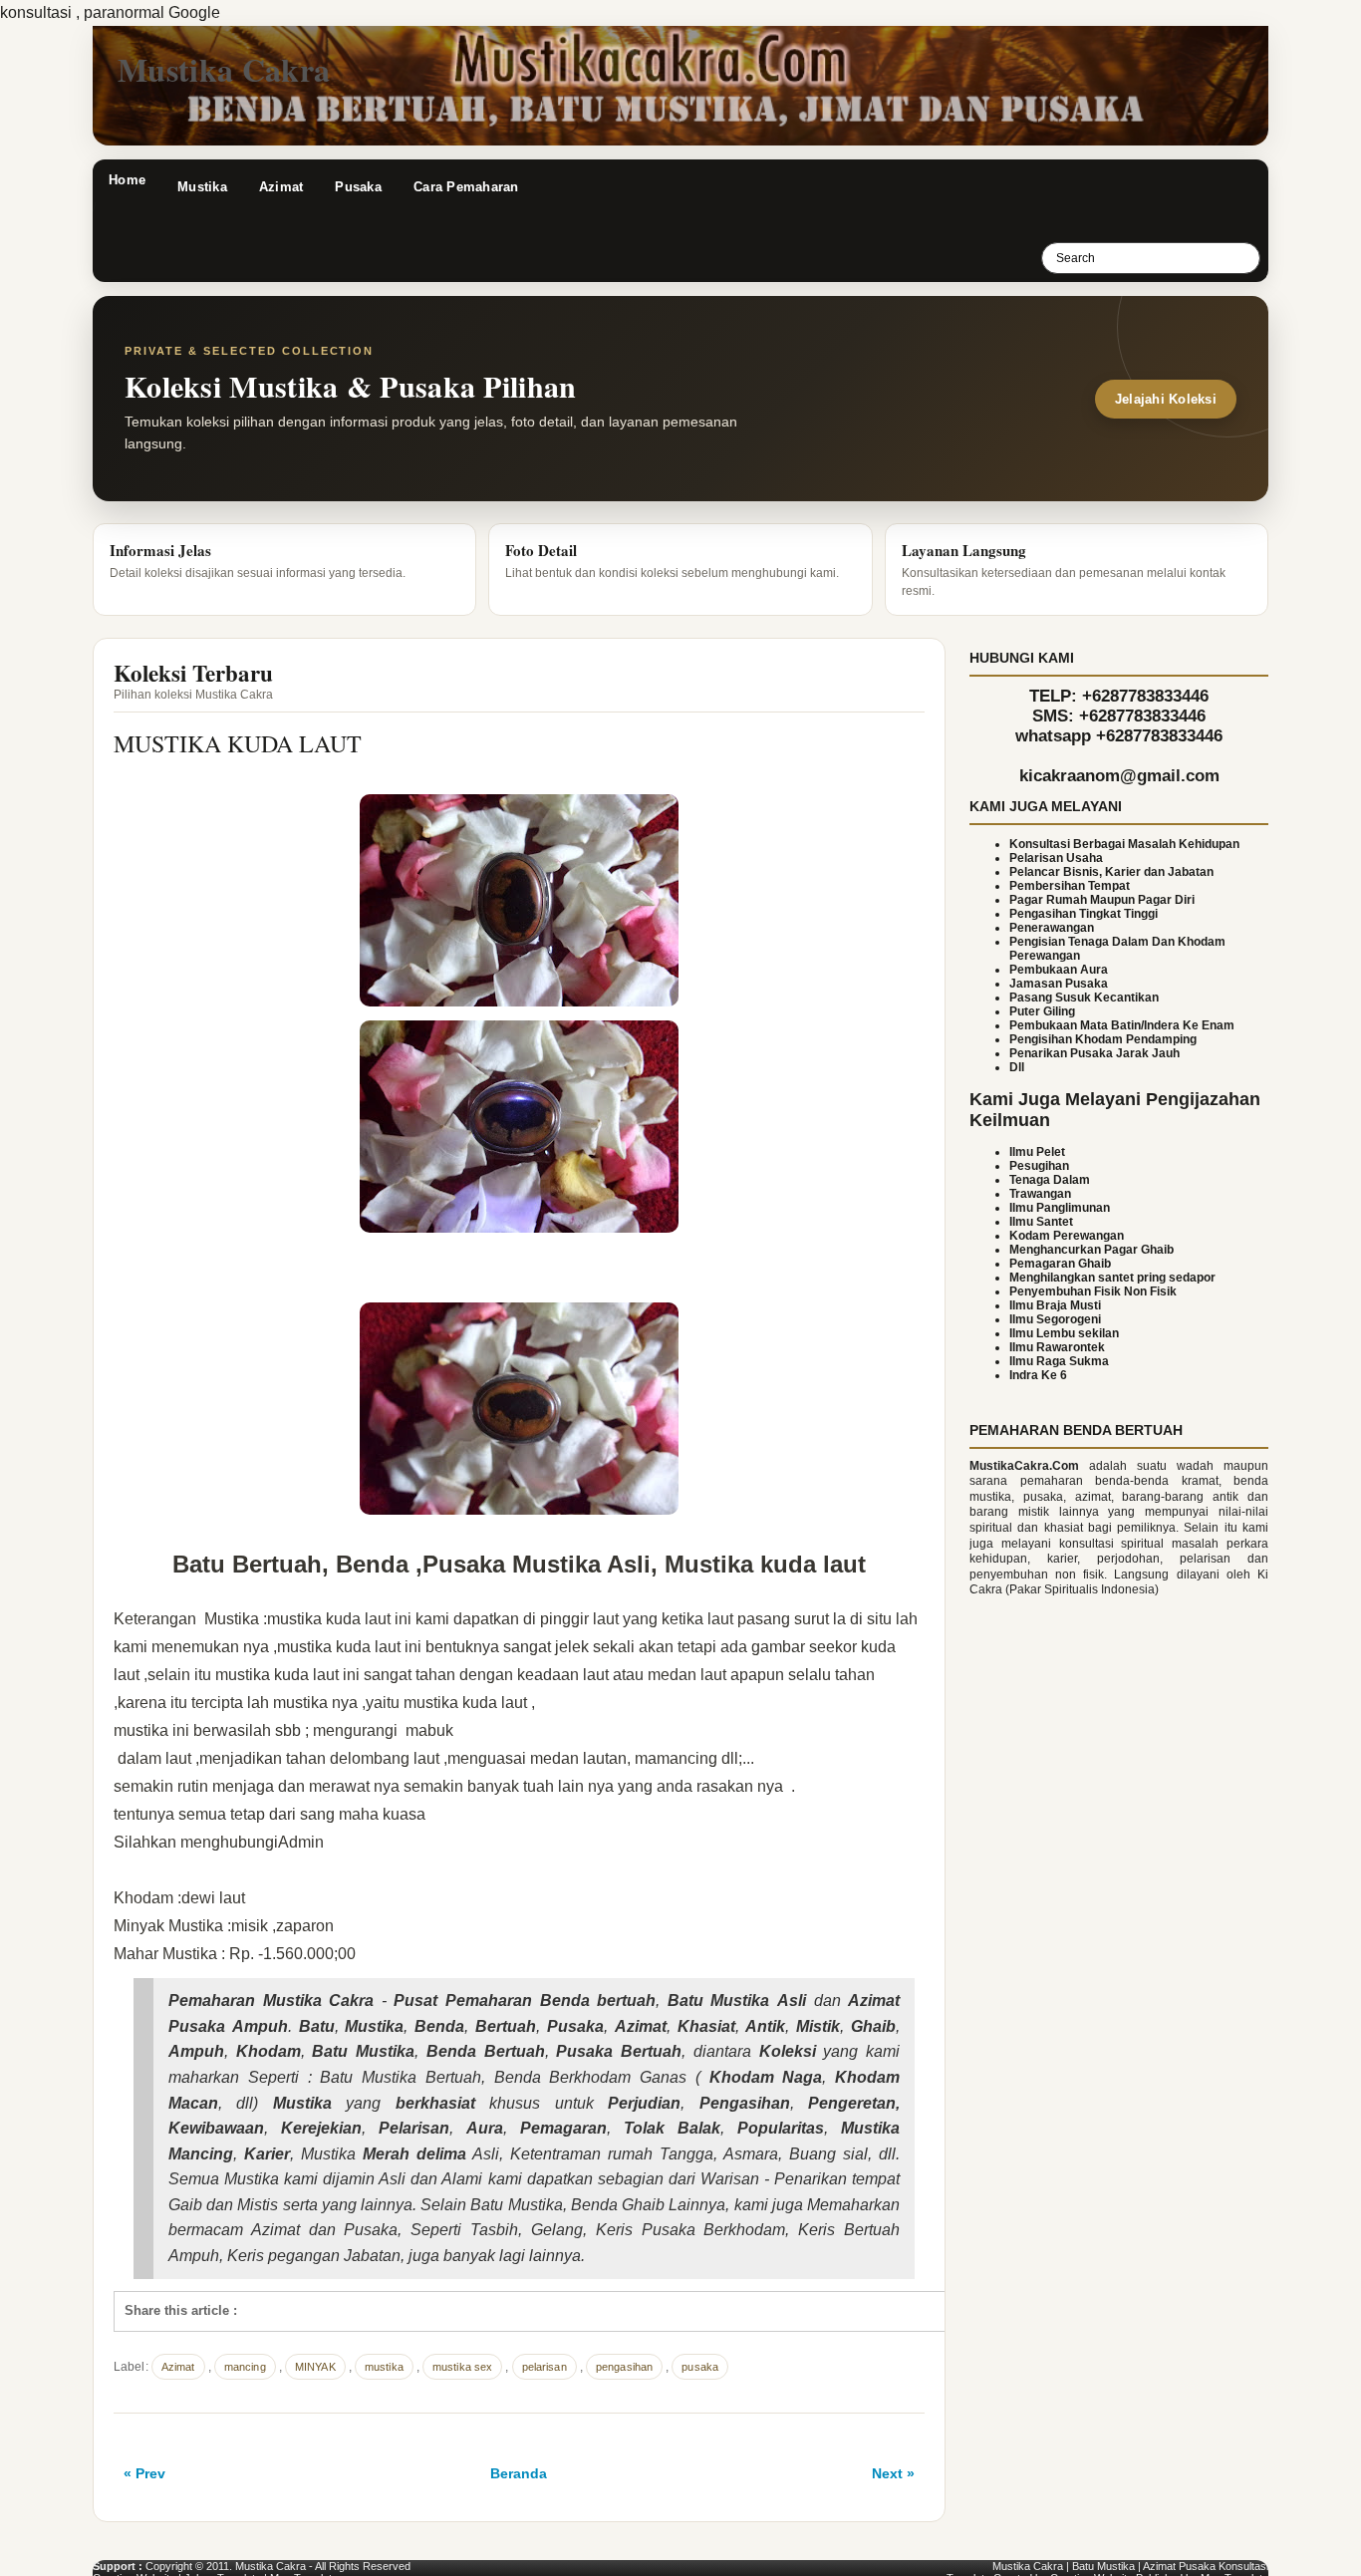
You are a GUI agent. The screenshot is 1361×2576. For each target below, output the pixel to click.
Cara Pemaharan (466, 187)
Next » (893, 2473)
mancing (245, 2367)
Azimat (281, 187)
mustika (384, 2367)
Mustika (202, 187)
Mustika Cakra (224, 69)
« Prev (144, 2473)
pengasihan (624, 2367)
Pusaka (358, 187)
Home (127, 180)
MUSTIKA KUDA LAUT (238, 743)
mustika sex (462, 2367)
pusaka (700, 2367)
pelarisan (544, 2367)
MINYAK (315, 2367)
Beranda (519, 2473)
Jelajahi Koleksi (1166, 399)
